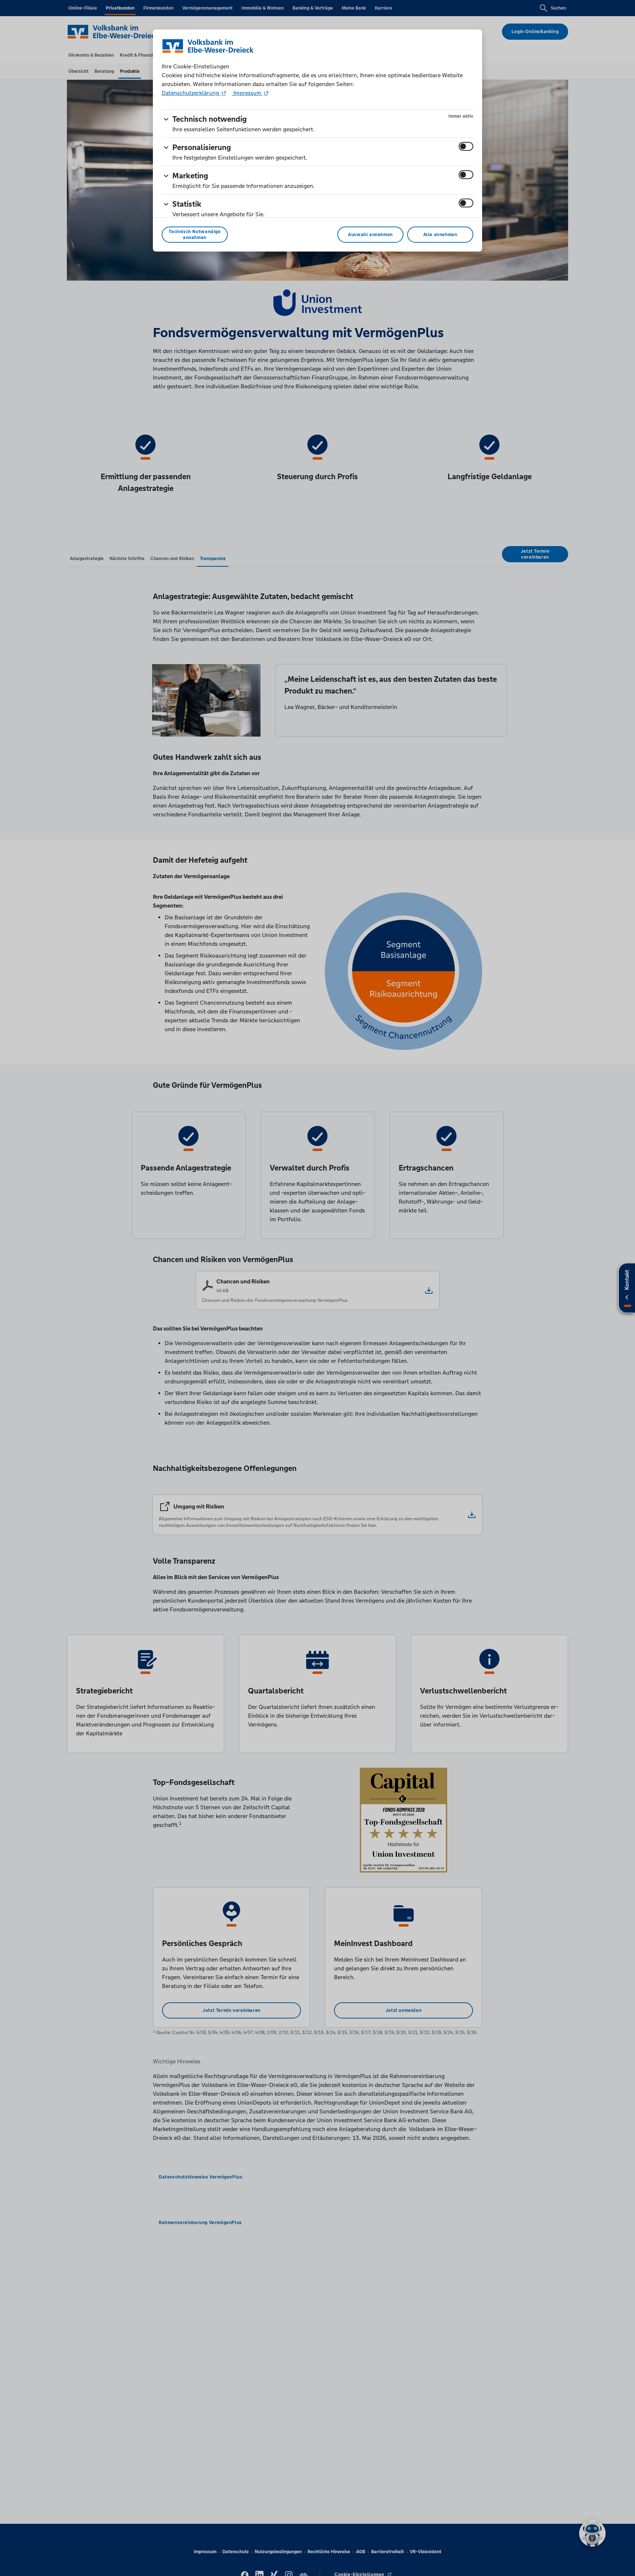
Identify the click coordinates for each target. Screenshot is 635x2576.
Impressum (247, 93)
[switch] (466, 146)
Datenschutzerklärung (191, 93)
